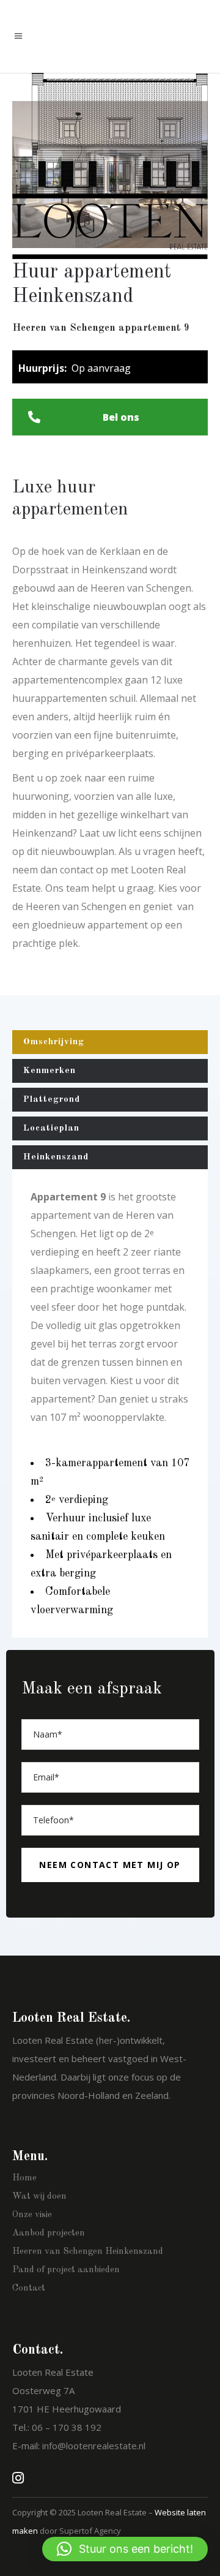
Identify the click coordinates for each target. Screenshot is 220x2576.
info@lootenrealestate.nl (94, 2446)
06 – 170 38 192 (67, 2427)
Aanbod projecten (49, 2233)
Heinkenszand (56, 1157)
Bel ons (121, 417)
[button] (125, 2549)
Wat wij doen (39, 2197)
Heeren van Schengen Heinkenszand (88, 2252)
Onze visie (32, 2215)
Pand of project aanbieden (66, 2270)
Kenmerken (50, 1071)
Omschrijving (54, 1042)
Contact (29, 2288)
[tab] (110, 1042)
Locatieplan (51, 1128)
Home (24, 2178)
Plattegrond (52, 1100)
